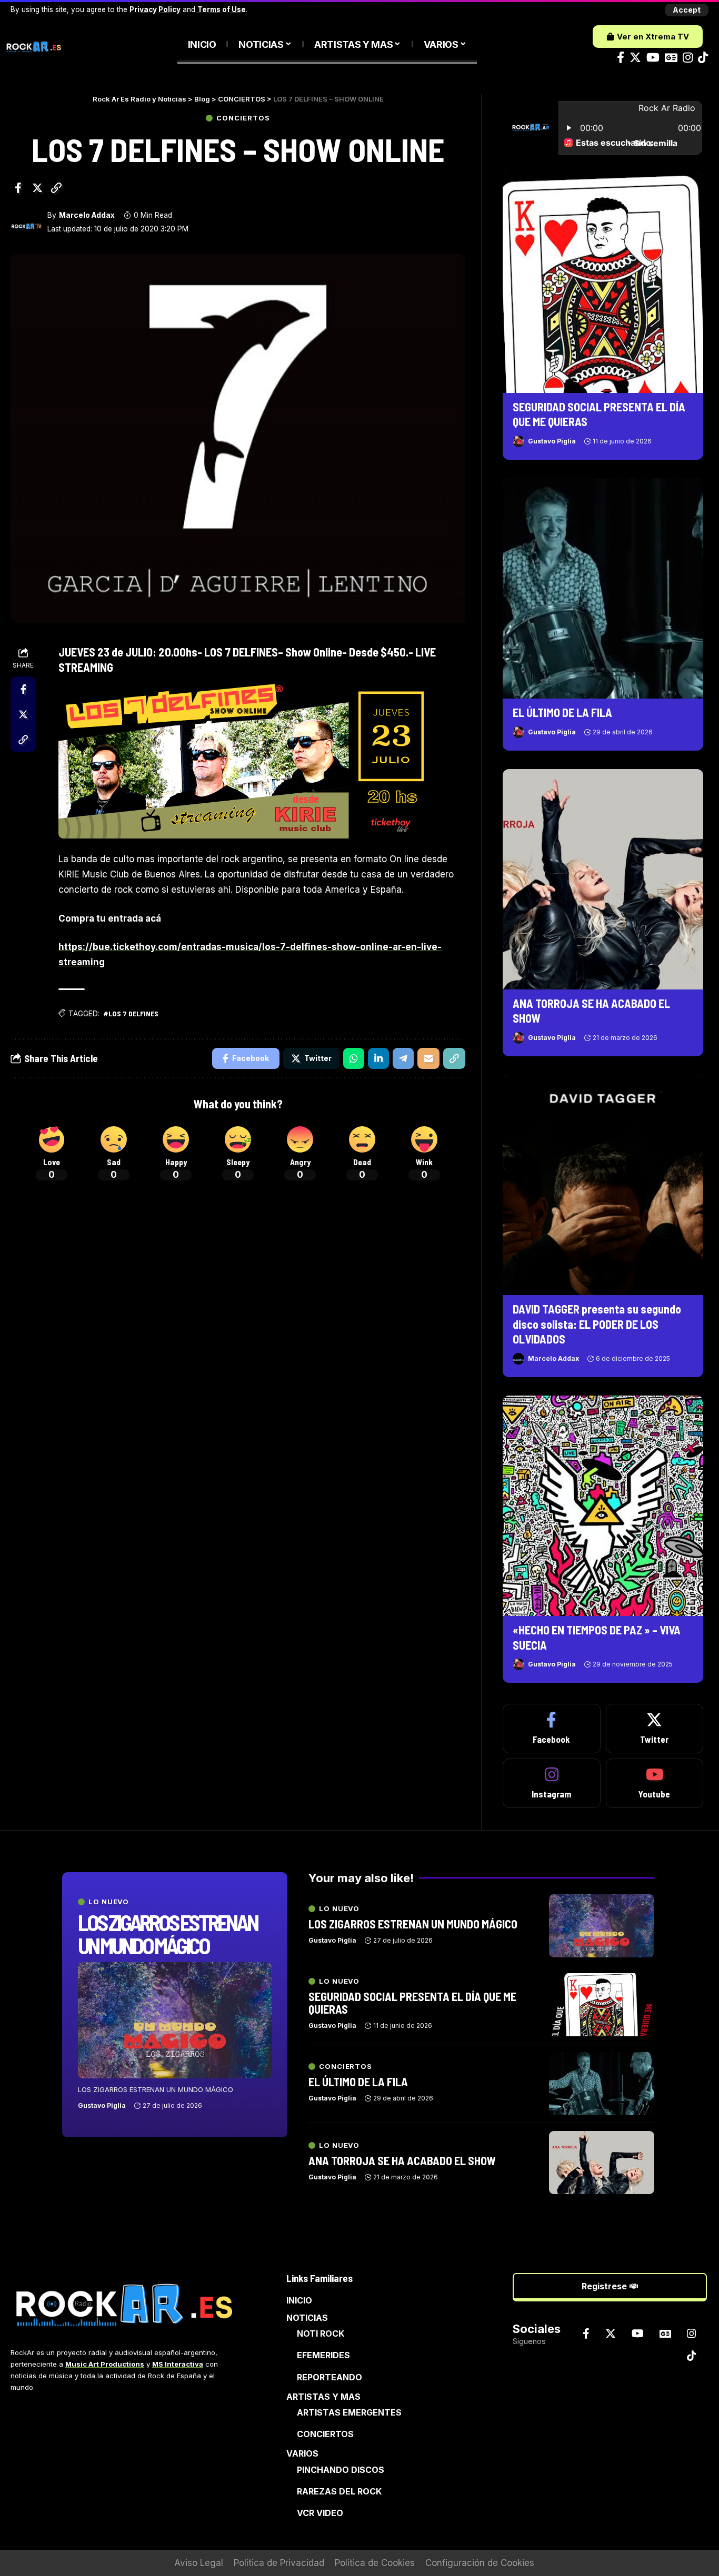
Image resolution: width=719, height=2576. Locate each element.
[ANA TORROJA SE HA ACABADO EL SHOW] (603, 879)
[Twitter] (635, 58)
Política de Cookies (375, 2563)
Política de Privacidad (279, 2563)
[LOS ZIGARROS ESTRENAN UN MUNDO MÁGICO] (175, 2020)
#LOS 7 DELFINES (131, 1013)
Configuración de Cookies (480, 2563)
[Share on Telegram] (403, 1058)
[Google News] (671, 58)
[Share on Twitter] (37, 188)
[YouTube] (653, 58)
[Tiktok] (703, 58)
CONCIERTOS (243, 118)
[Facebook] (621, 58)
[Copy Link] (56, 188)
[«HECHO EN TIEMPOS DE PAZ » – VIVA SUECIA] (603, 1506)
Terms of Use (222, 9)
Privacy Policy (155, 9)
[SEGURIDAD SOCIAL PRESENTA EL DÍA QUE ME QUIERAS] (603, 283)
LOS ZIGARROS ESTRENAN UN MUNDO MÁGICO (168, 1934)
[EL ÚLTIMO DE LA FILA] (603, 588)
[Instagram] (688, 58)
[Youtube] (655, 1783)
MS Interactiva (178, 2364)
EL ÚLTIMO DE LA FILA (562, 712)
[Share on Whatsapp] (354, 1058)
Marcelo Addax (87, 215)
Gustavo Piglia (552, 441)
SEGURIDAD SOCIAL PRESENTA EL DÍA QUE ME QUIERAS (412, 2003)
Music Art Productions (105, 2364)
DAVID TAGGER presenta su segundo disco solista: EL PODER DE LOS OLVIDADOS (597, 1324)
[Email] (428, 1058)
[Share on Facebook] (18, 188)
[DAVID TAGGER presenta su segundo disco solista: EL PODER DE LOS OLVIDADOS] (603, 1185)
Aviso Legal (199, 2563)
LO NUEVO (109, 1902)
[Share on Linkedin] (378, 1058)
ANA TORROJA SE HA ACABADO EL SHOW (402, 2160)
